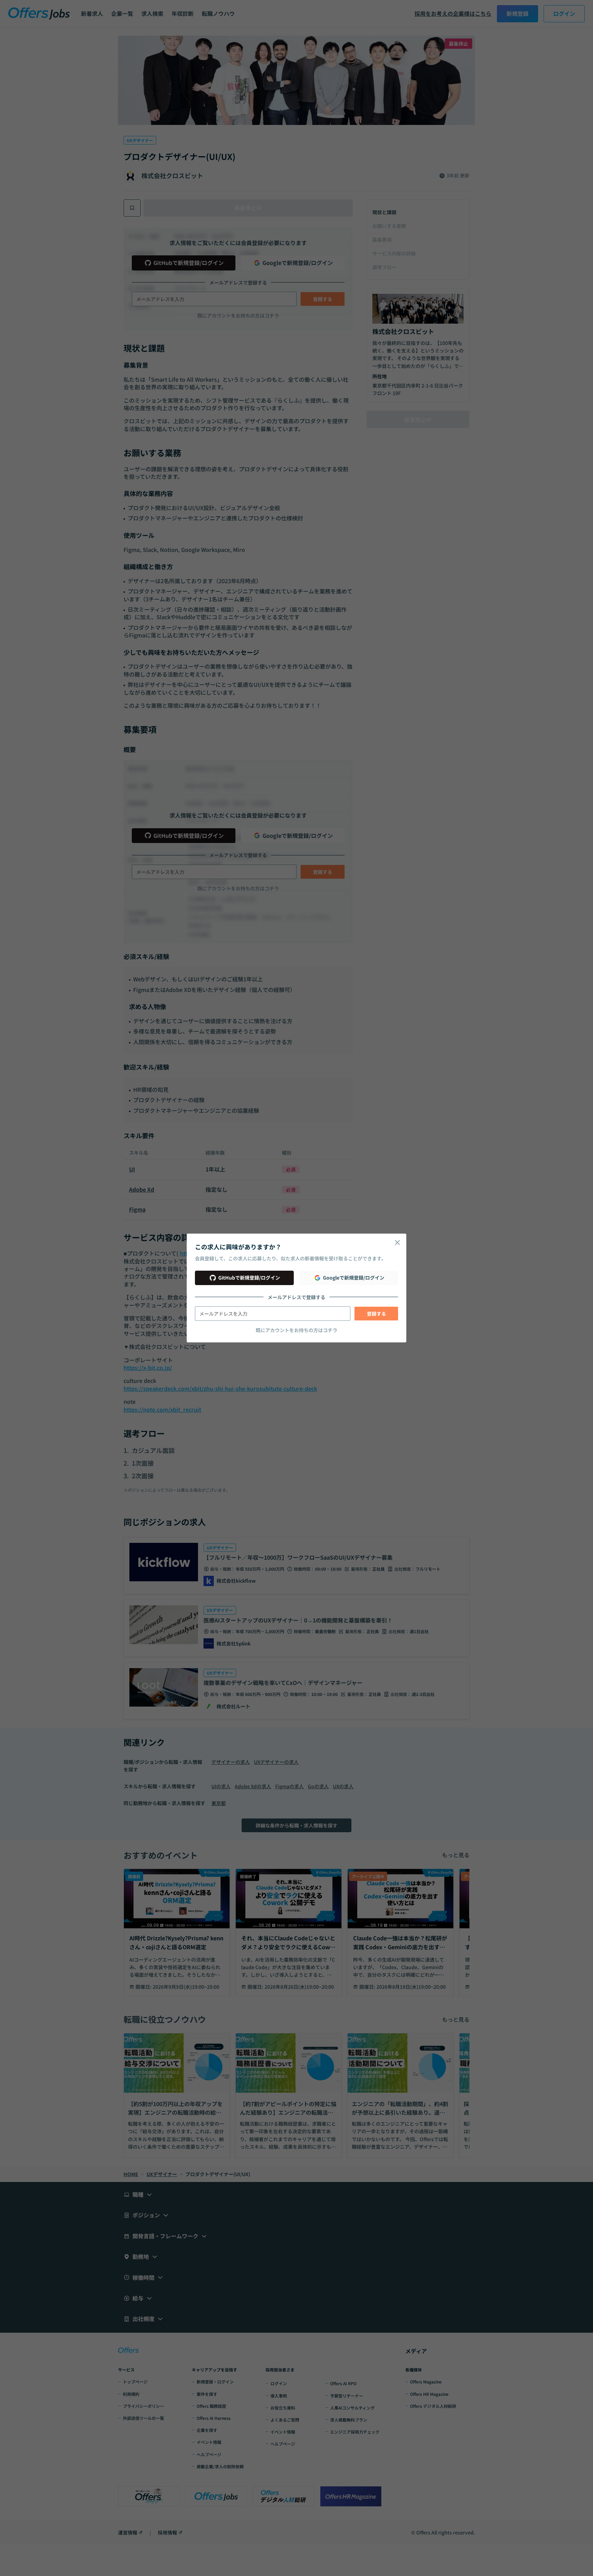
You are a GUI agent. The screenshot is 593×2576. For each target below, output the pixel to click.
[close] (397, 1243)
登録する (376, 1314)
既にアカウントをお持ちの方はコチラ (296, 1330)
